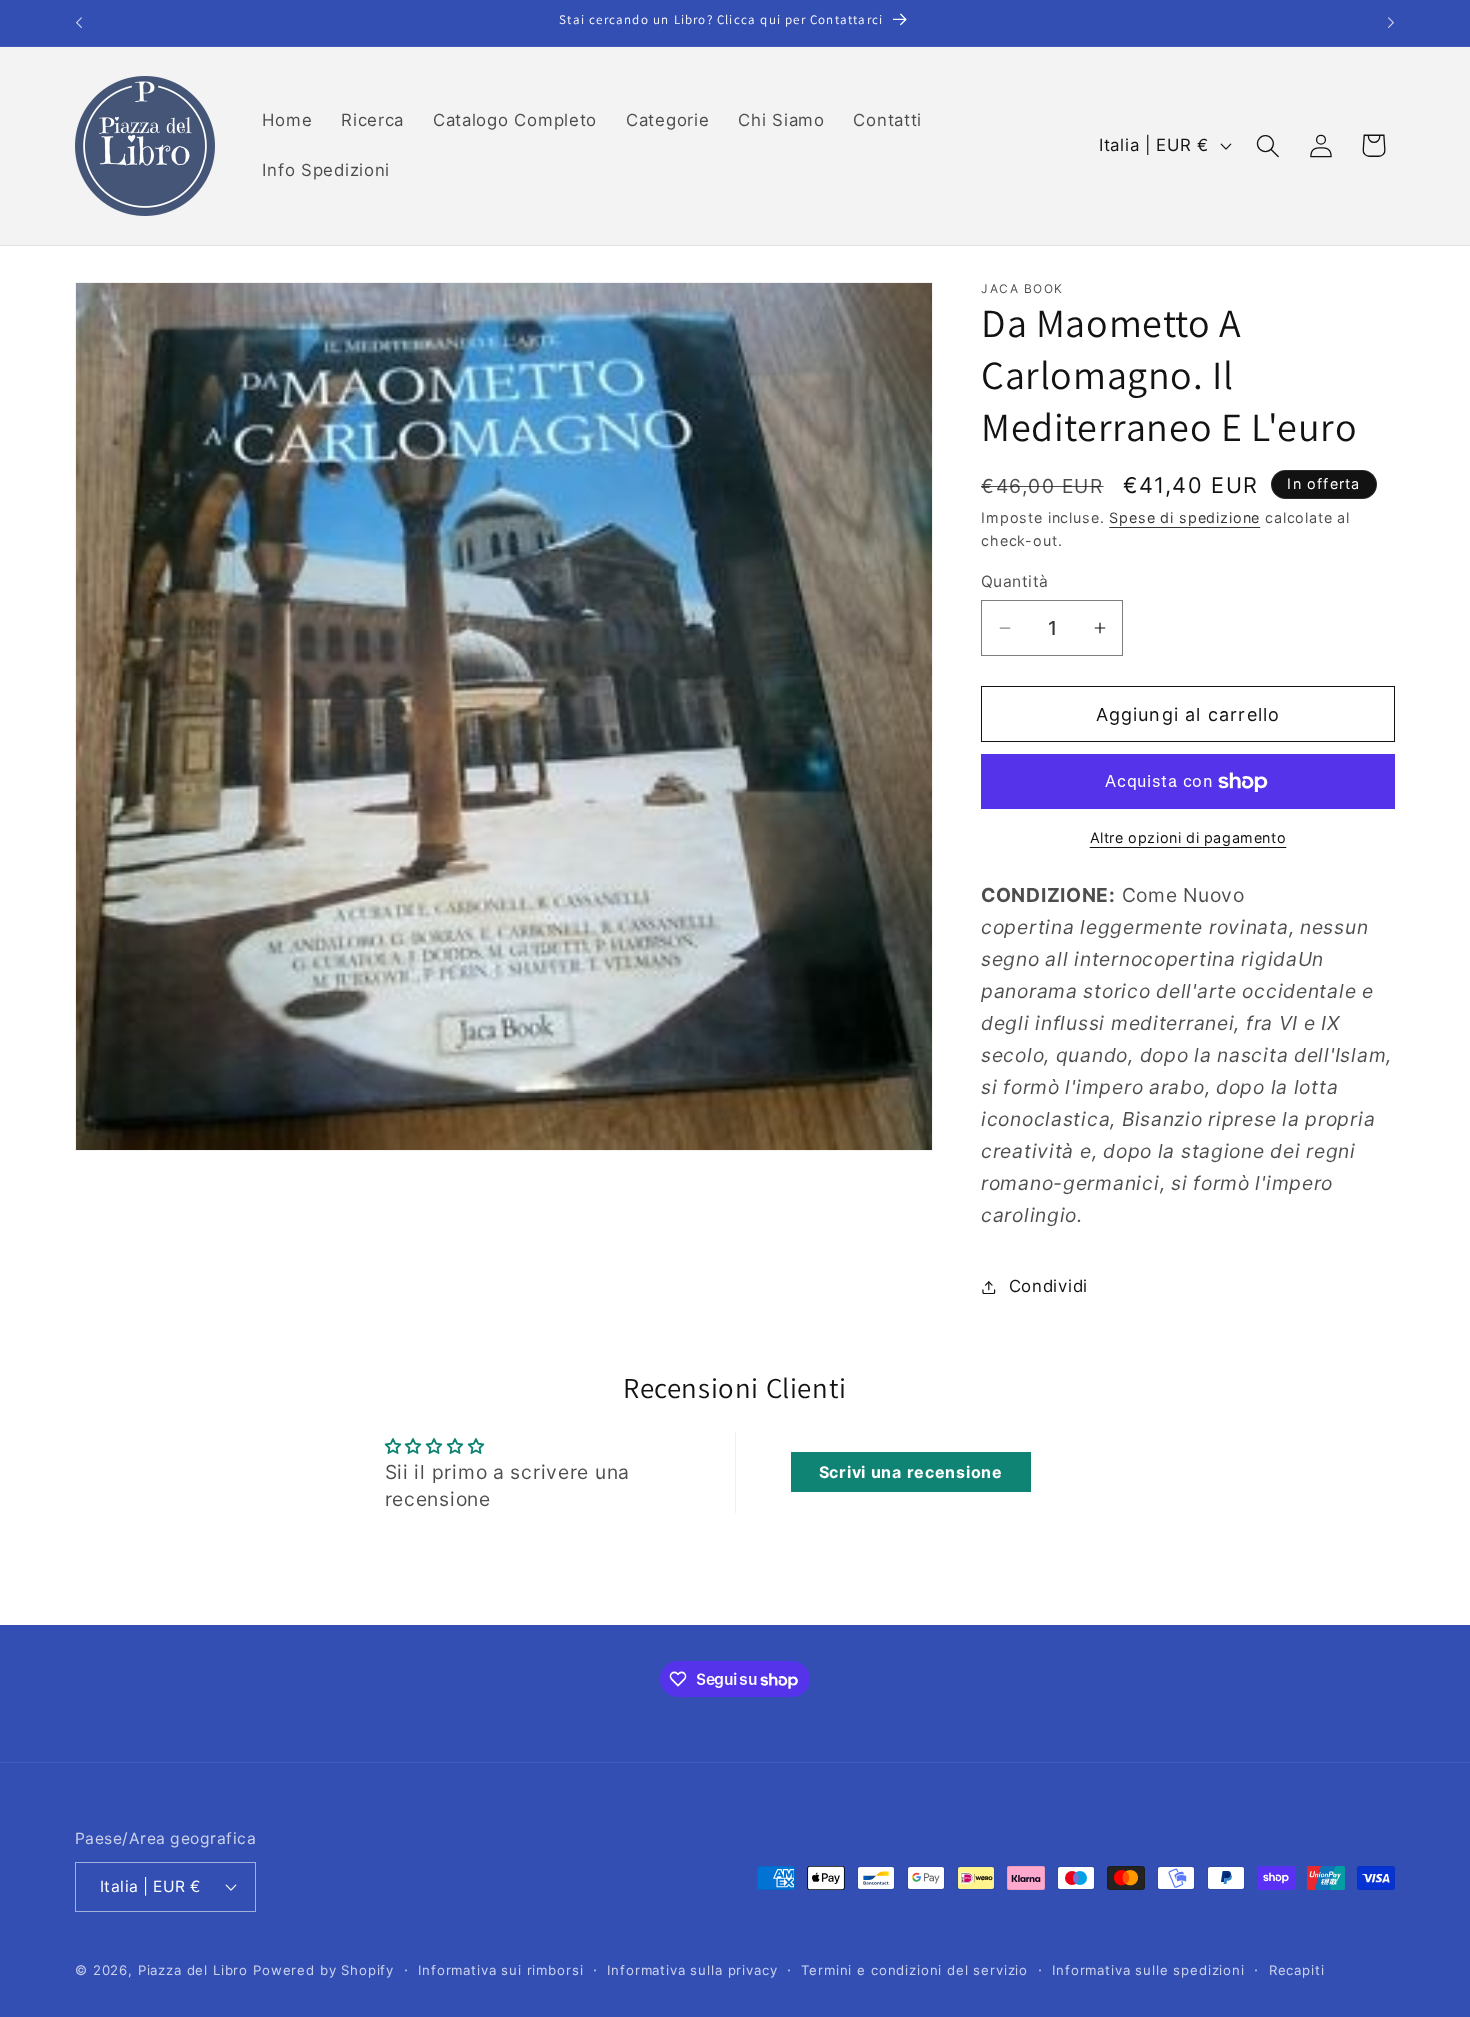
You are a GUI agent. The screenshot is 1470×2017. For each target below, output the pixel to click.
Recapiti (1297, 1969)
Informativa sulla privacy (692, 1969)
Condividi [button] (1048, 1286)
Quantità (1015, 581)
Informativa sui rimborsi (500, 1969)
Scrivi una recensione (911, 1472)
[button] (1267, 145)
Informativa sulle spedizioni (1148, 1969)
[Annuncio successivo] (1391, 23)
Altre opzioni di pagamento (1188, 837)
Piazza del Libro (193, 1969)
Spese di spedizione (1184, 517)
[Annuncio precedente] (79, 23)
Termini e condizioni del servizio (914, 1969)
